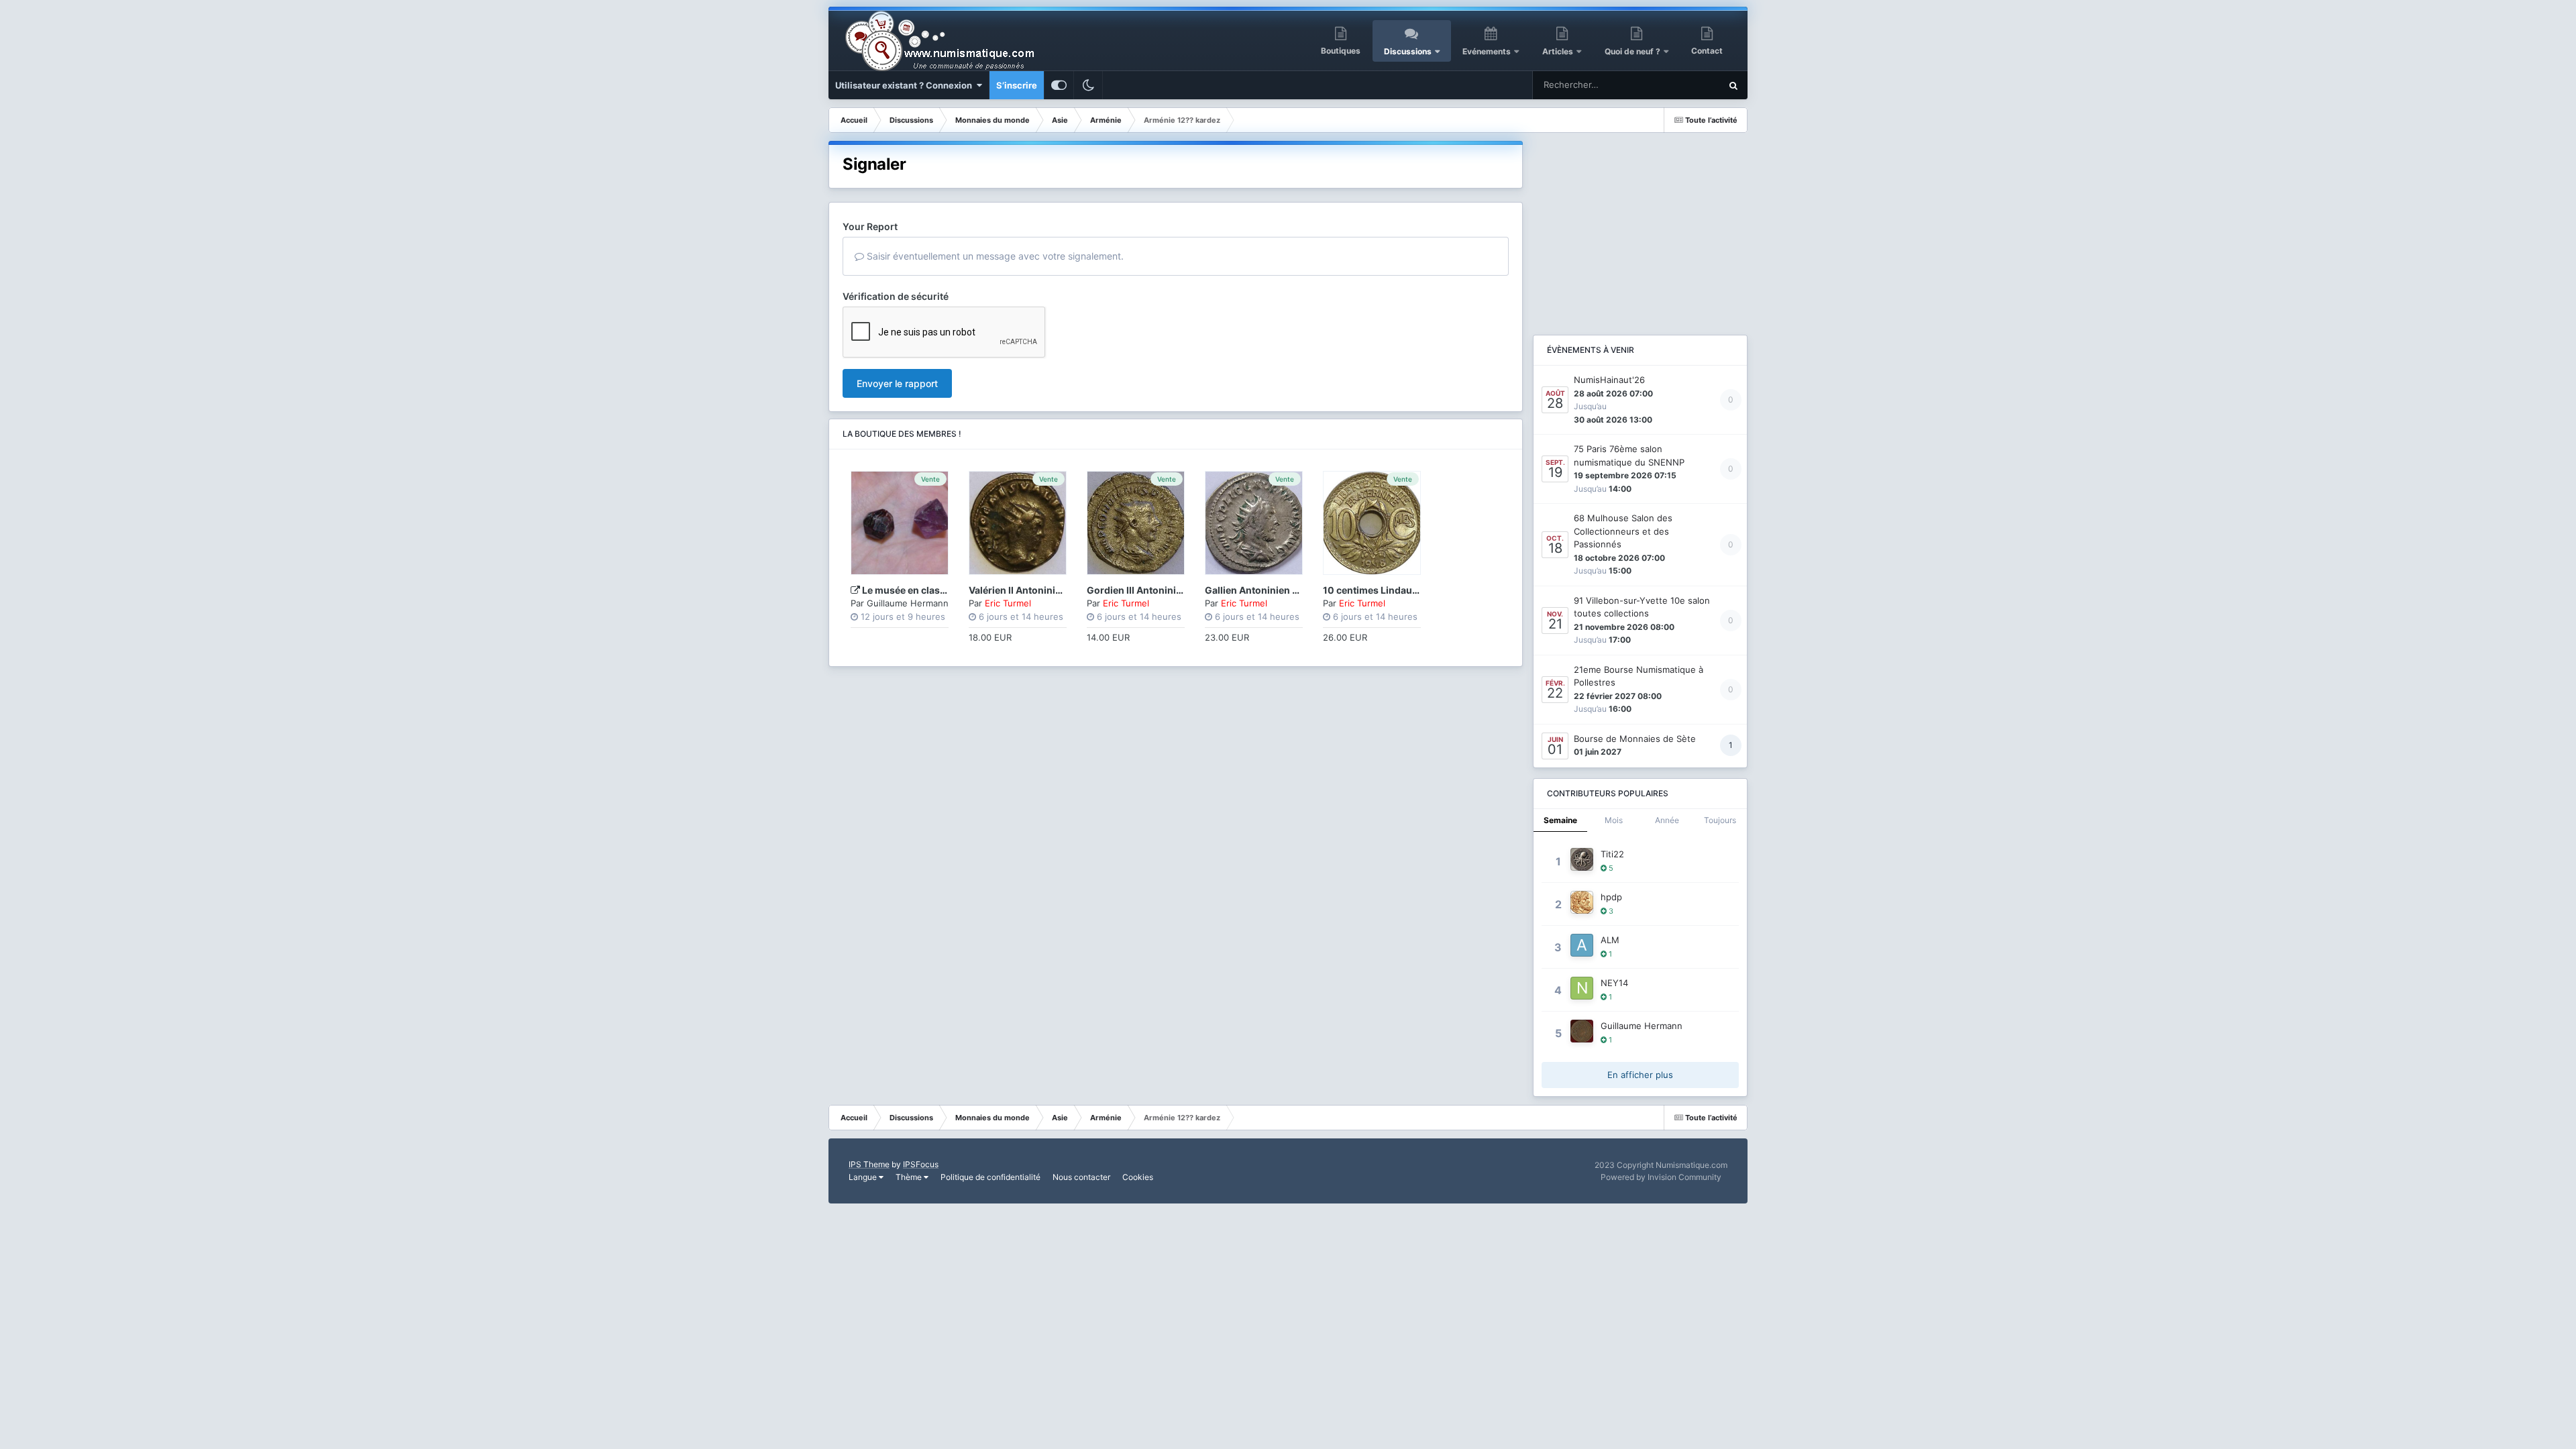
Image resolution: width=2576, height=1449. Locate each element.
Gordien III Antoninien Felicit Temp (1165, 590)
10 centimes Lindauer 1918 (1384, 590)
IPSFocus (921, 1164)
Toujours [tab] (1720, 820)
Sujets (1689, 85)
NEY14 (1614, 983)
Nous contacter (1081, 1177)
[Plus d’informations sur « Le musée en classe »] (900, 523)
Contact (1707, 51)
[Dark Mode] (1088, 85)
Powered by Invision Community (1661, 1177)
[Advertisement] (1640, 225)
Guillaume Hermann (908, 603)
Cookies (1138, 1177)
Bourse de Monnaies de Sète (1635, 739)
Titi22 (1612, 854)
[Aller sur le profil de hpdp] (1582, 902)
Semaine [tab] (1560, 820)
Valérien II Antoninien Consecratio (1047, 590)
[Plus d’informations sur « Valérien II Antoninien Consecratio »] (1018, 523)
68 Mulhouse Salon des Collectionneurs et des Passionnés (1623, 531)
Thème (910, 1177)
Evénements (1487, 51)
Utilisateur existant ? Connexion (906, 85)
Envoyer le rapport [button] (897, 383)
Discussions (1408, 51)
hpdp (1611, 897)
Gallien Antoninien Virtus (1263, 590)
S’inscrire (1017, 85)
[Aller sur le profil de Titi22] (1582, 859)
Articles (1558, 51)
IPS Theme (869, 1164)
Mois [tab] (1614, 820)
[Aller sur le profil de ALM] (1582, 945)
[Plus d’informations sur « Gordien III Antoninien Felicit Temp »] (1136, 523)
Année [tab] (1667, 820)
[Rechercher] (1733, 85)
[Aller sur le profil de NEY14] (1582, 988)
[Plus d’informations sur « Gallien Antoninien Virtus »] (1254, 523)
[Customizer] (1059, 85)
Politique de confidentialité (990, 1177)
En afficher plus (1640, 1075)
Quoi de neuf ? (1633, 51)
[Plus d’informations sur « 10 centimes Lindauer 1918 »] (1372, 523)
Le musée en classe (906, 590)
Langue (864, 1177)
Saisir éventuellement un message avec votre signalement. (994, 256)
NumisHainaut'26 (1609, 380)
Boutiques (1341, 51)
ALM (1610, 940)
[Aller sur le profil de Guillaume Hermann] (1582, 1031)
